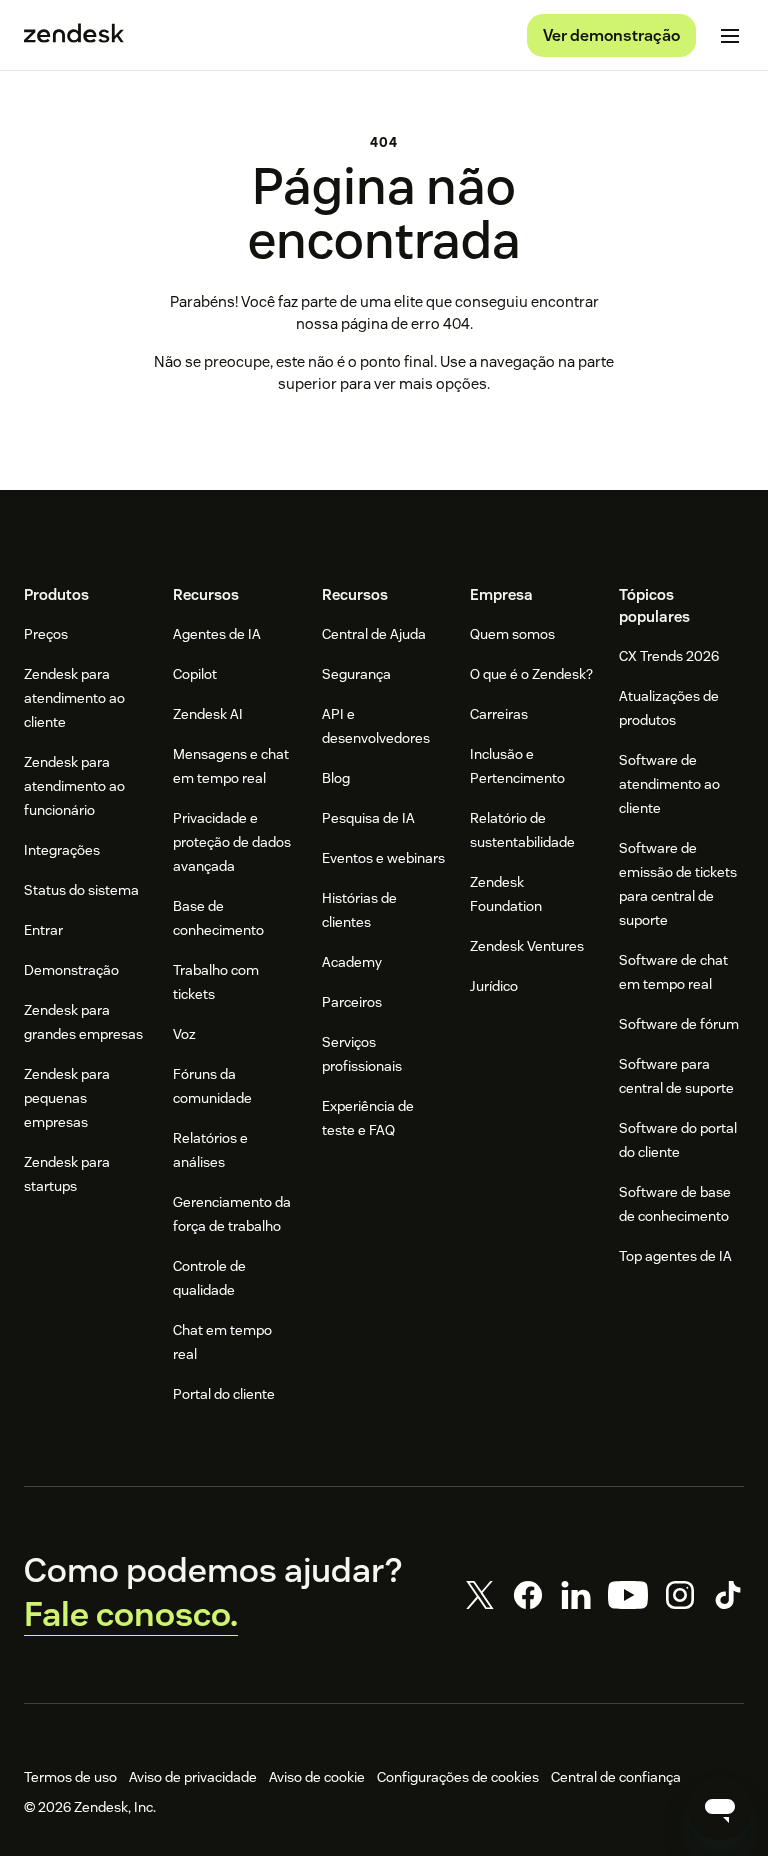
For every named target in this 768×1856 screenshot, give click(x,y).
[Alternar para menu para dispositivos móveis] (730, 36)
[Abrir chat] (720, 1808)
